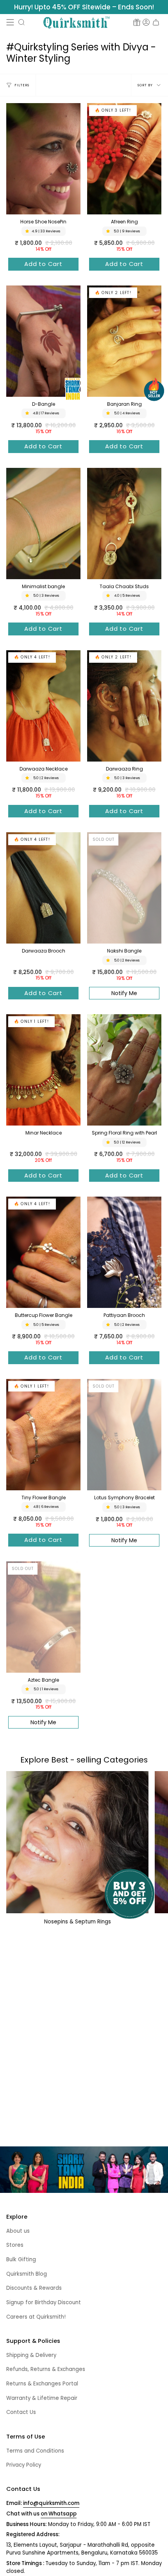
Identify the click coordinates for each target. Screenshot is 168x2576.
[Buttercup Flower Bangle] (43, 1252)
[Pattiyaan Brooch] (124, 1252)
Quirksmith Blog (27, 2274)
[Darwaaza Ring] (124, 706)
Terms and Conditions (35, 2451)
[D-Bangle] (43, 341)
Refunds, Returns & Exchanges (46, 2369)
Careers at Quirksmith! (36, 2317)
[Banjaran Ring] (124, 341)
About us (18, 2231)
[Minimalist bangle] (43, 524)
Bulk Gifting (21, 2259)
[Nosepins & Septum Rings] (77, 1842)
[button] (21, 22)
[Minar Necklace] (43, 1070)
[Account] (146, 22)
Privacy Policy (24, 2465)
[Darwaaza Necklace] (43, 706)
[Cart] (156, 22)
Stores (15, 2245)
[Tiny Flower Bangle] (43, 1435)
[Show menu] (10, 22)
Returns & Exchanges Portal (42, 2384)
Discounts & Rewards (34, 2288)
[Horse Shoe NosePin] (43, 159)
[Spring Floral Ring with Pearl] (124, 1070)
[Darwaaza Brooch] (43, 888)
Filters (22, 85)
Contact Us (21, 2412)
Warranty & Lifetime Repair (42, 2398)
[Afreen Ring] (124, 159)
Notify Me (124, 993)
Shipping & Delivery (31, 2355)
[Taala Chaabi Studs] (124, 524)
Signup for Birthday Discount (44, 2302)
